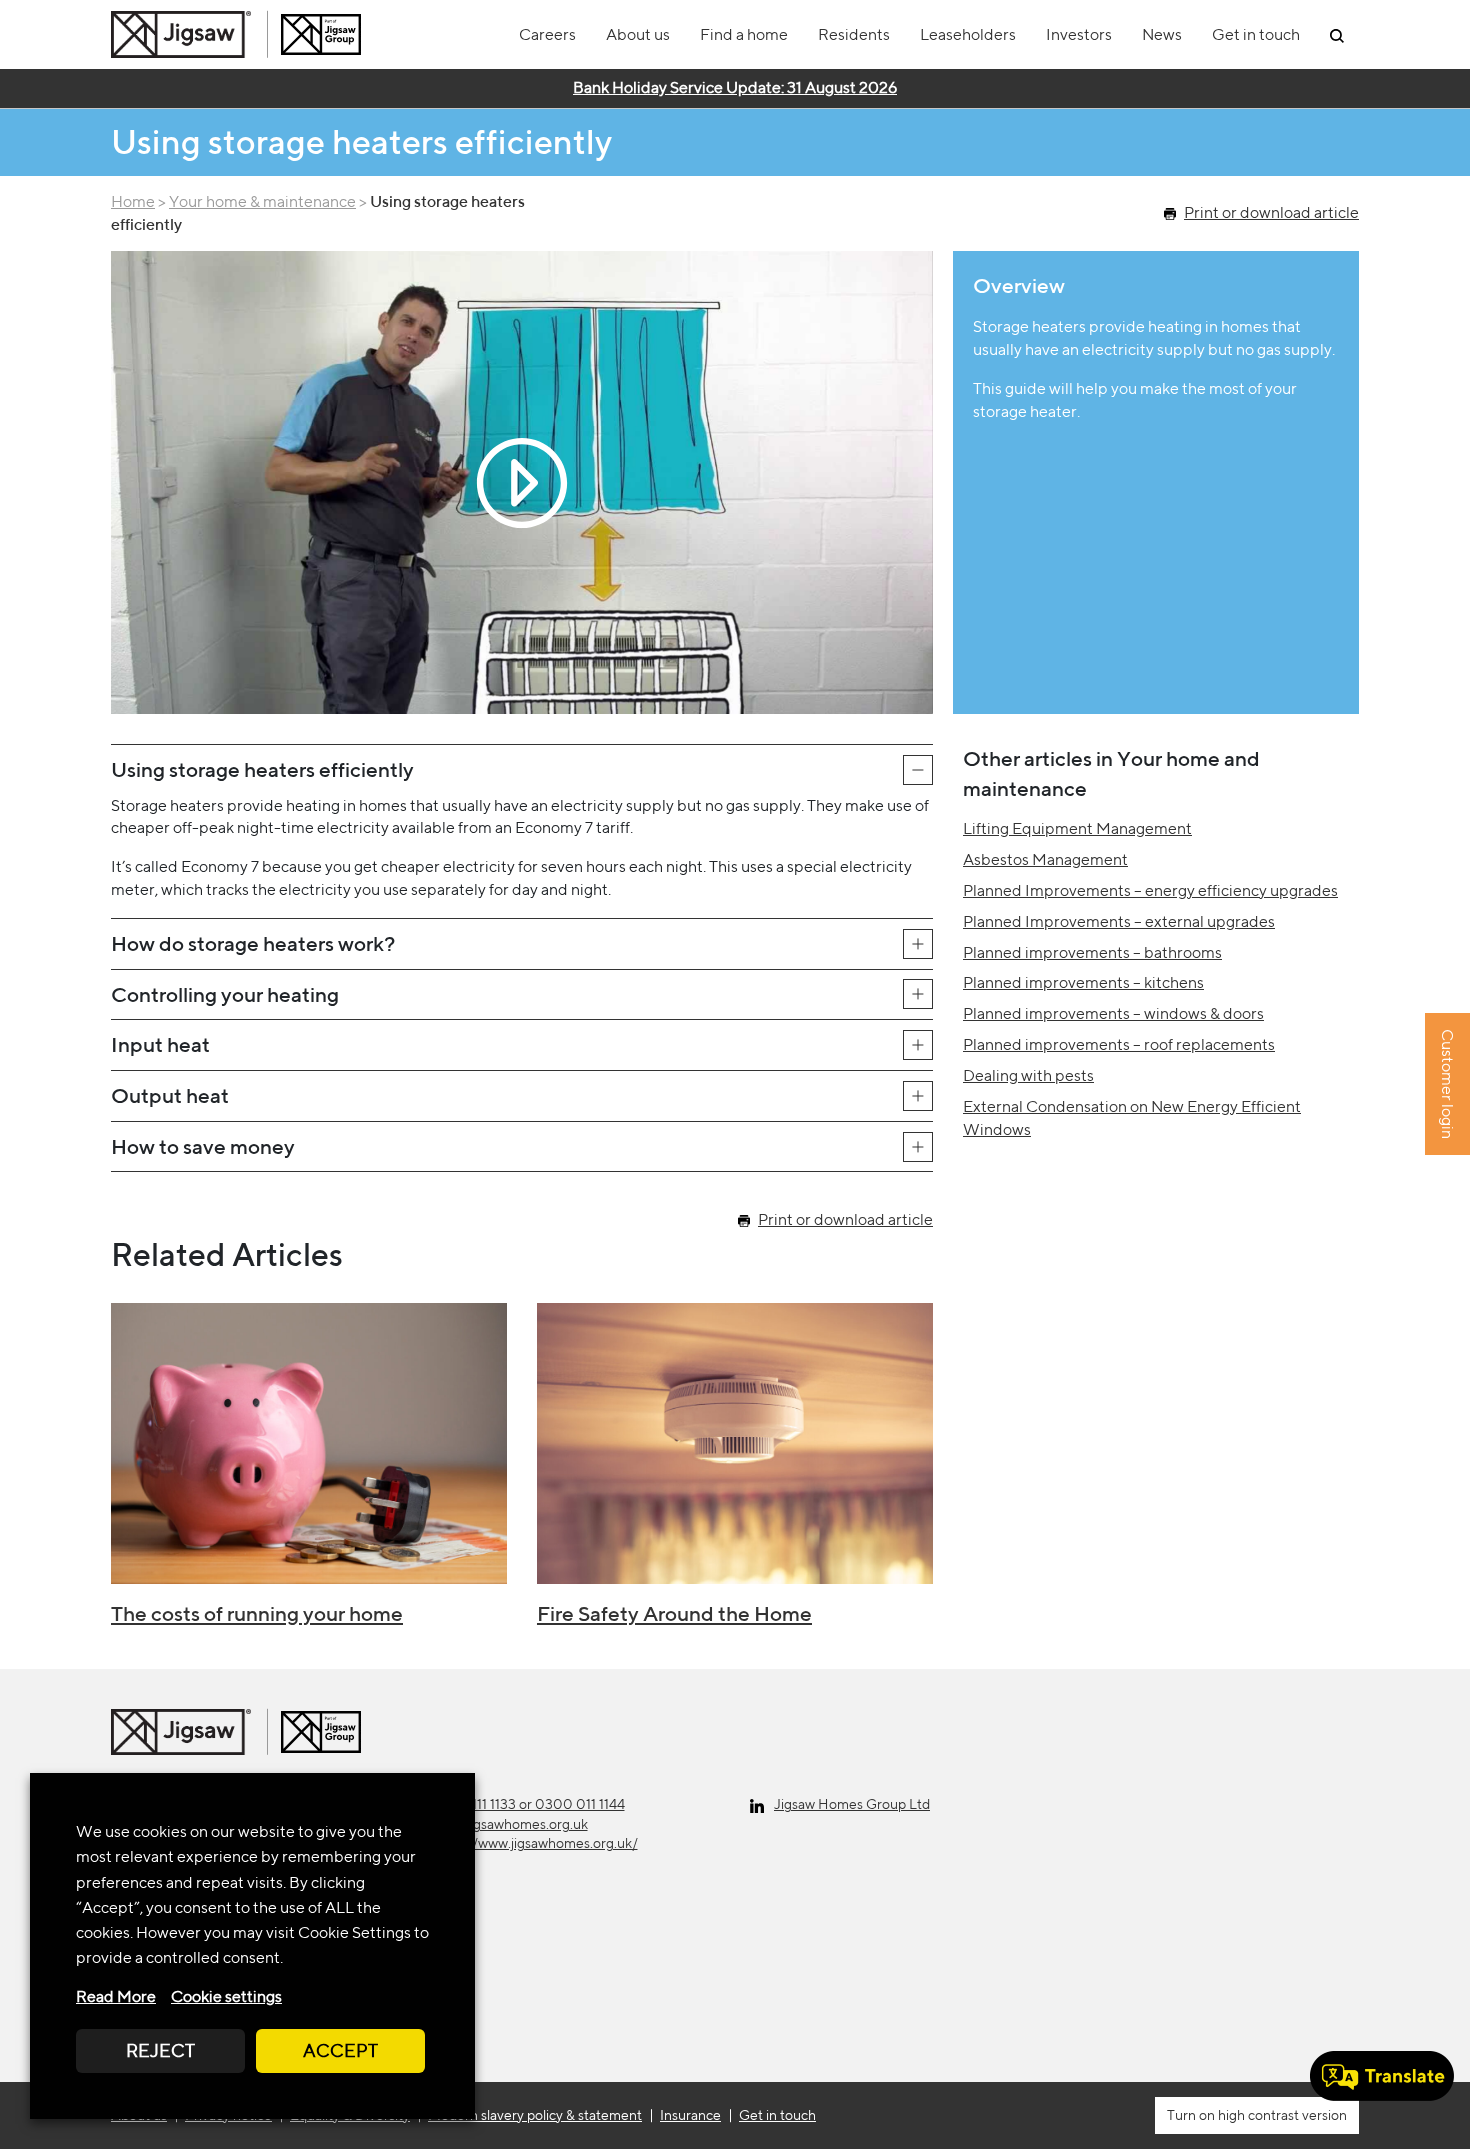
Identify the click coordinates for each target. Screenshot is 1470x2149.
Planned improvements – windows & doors (1113, 1013)
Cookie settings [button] (226, 1996)
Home (133, 201)
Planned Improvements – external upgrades (1119, 921)
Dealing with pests (1028, 1075)
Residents (854, 34)
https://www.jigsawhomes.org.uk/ (534, 1843)
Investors (1079, 34)
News (1162, 34)
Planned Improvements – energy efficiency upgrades (1150, 890)
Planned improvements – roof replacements (1119, 1044)
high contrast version (1281, 2115)
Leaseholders (968, 34)
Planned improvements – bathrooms (1092, 952)
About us (638, 34)
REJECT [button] (160, 2050)
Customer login (1447, 1085)
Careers (547, 34)
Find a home (744, 34)
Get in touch (1256, 34)
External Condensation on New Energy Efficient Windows (1132, 1118)
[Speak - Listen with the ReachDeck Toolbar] (1382, 2076)
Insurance (690, 2115)
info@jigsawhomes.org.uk (509, 1824)
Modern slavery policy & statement (535, 2115)
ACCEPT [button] (340, 2050)
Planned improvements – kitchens (1083, 982)
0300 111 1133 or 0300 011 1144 (528, 1804)
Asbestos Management (1045, 859)
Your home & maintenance (262, 201)
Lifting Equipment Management (1077, 828)
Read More (116, 1996)
